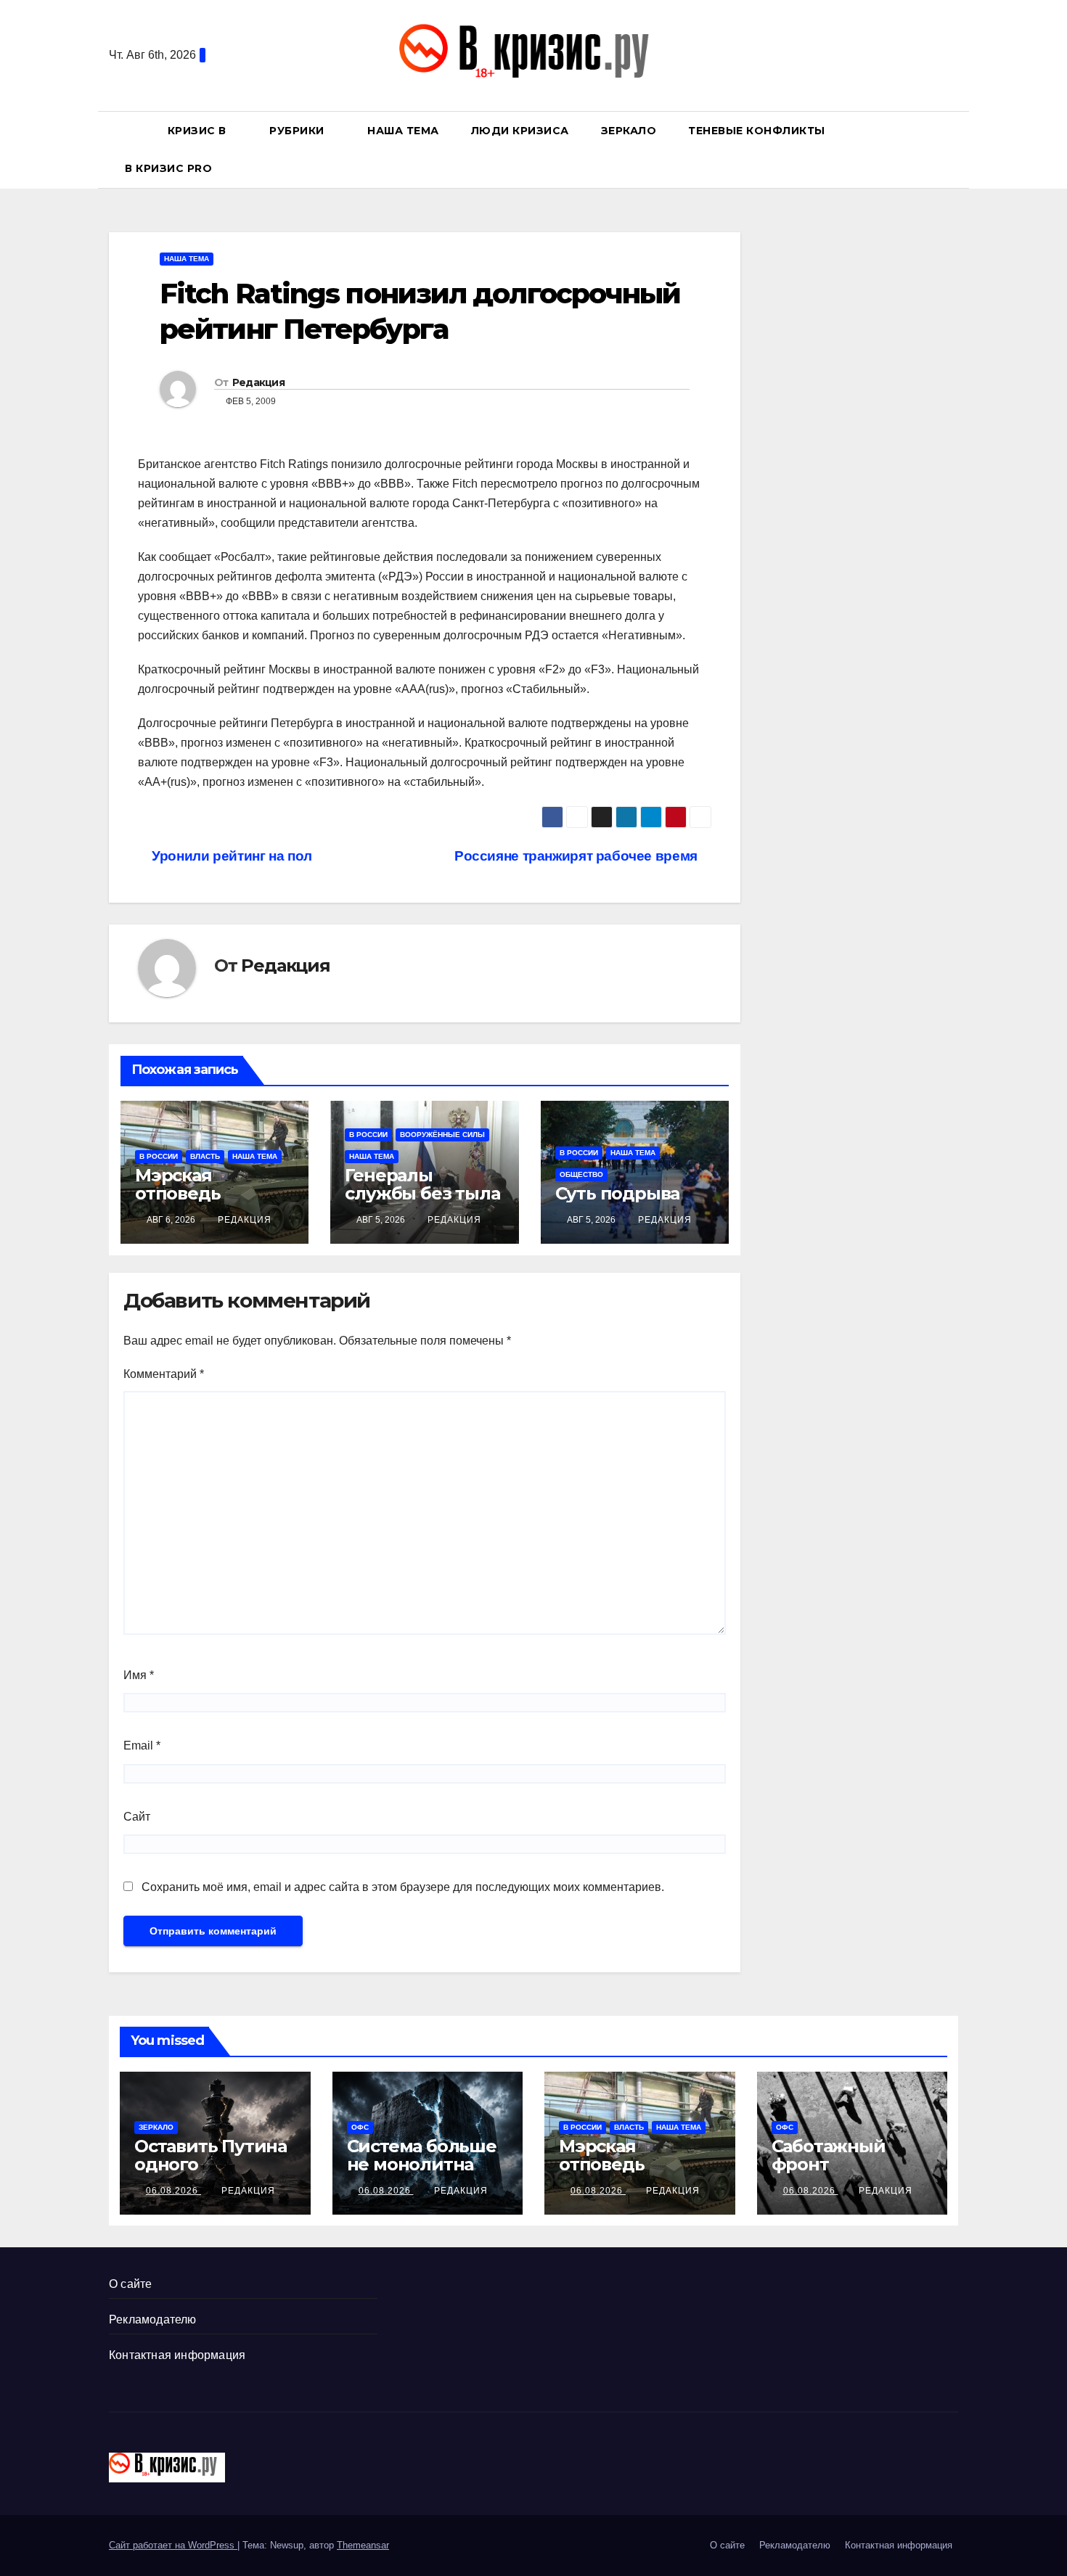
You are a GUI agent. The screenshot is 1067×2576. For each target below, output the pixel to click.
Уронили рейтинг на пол (230, 856)
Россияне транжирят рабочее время (577, 856)
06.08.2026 (173, 2191)
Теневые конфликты (757, 131)
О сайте (130, 2284)
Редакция (258, 382)
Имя (139, 1675)
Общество (581, 1174)
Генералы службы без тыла (422, 1184)
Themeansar (363, 2545)
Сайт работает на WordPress (173, 2545)
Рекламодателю (153, 2319)
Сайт (137, 1817)
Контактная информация (177, 2355)
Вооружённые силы (442, 1135)
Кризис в (199, 131)
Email (142, 1746)
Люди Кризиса (520, 131)
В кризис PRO (170, 168)
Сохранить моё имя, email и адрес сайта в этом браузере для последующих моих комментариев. (403, 1887)
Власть (205, 1156)
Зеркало (629, 131)
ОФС (360, 2127)
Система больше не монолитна (422, 2155)
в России (159, 1156)
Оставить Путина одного (210, 2155)
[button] (954, 149)
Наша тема (403, 131)
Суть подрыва (618, 1193)
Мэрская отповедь (177, 1184)
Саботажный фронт (829, 2155)
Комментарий (164, 1374)
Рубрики (298, 131)
